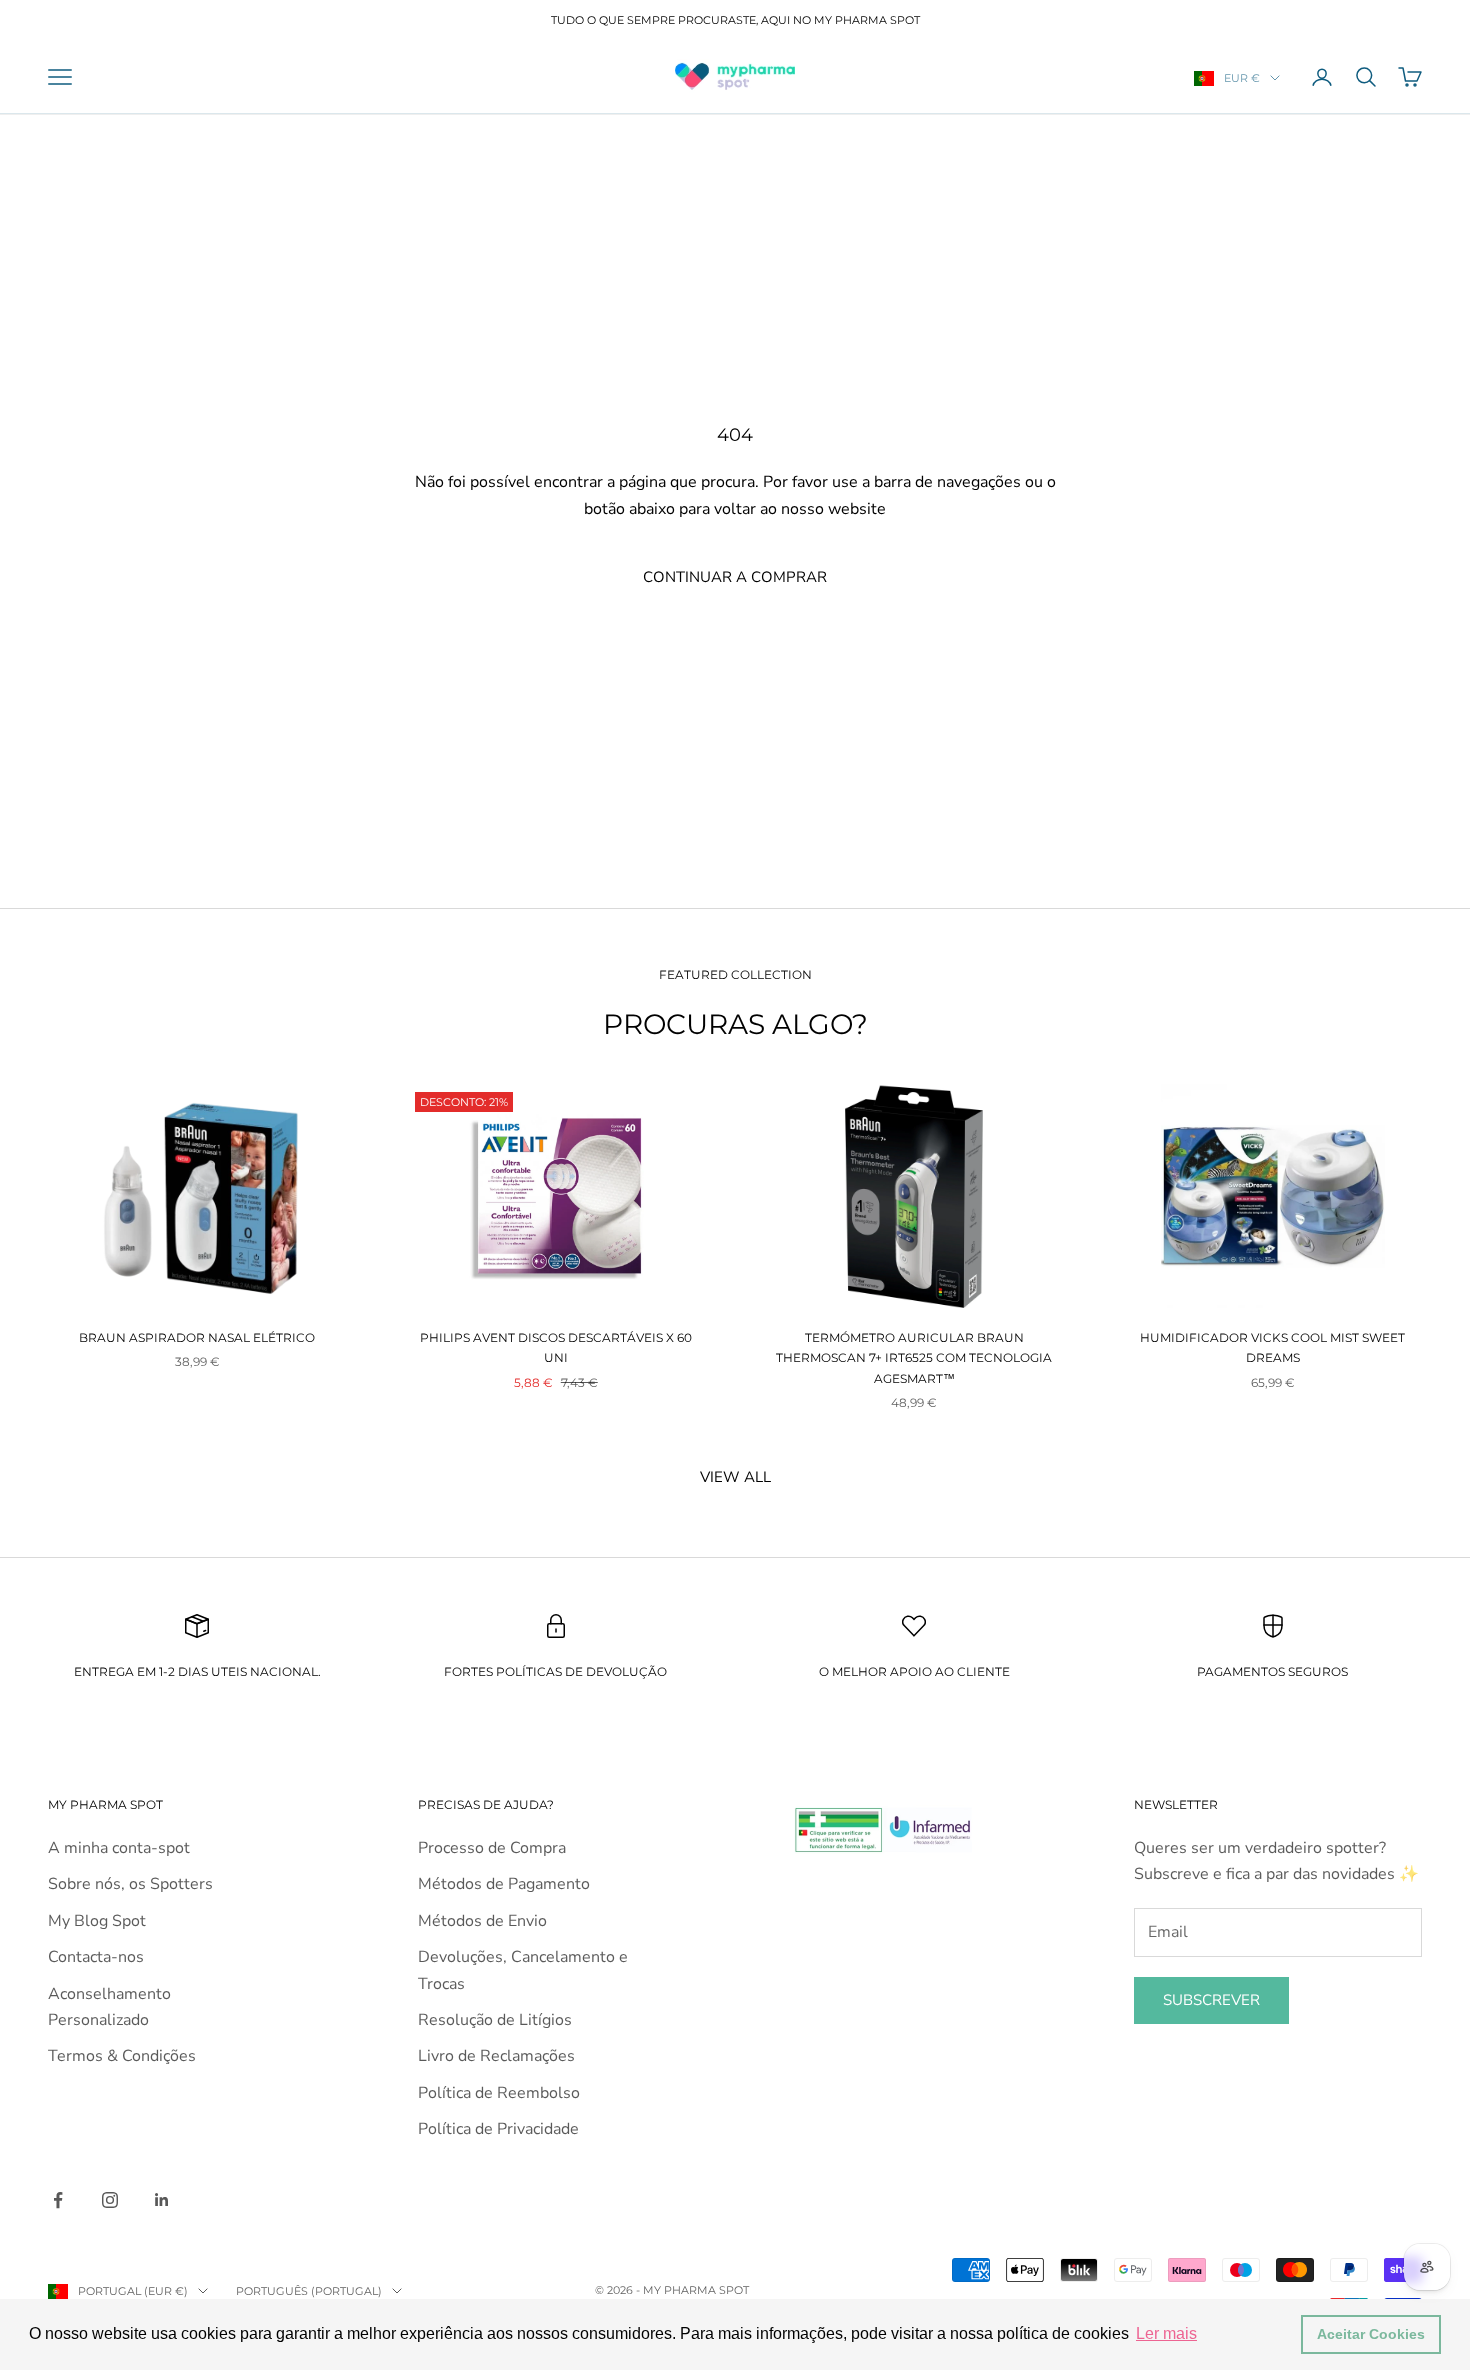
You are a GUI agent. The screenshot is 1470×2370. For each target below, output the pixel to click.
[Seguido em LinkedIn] (162, 2200)
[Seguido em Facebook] (58, 2200)
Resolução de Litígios (495, 2020)
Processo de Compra (492, 1848)
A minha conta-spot (119, 1848)
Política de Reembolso (499, 2093)
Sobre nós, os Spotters (130, 1884)
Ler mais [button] (1166, 2333)
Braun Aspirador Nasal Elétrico (197, 1337)
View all (735, 1477)
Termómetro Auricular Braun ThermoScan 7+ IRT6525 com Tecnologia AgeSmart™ (914, 1358)
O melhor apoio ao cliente (914, 1671)
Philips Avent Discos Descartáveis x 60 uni (556, 1347)
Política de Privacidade (498, 2129)
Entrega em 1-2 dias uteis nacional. (197, 1671)
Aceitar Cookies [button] (1371, 2334)
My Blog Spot (97, 1921)
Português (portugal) (309, 2291)
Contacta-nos (96, 1957)
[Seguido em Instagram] (110, 2200)
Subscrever (1211, 2000)
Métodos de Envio (482, 1921)
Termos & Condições (122, 2056)
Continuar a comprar (735, 577)
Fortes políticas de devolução (555, 1671)
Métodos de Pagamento (504, 1884)
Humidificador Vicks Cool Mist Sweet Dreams (1272, 1347)
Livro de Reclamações (496, 2056)
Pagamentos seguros (1272, 1671)
